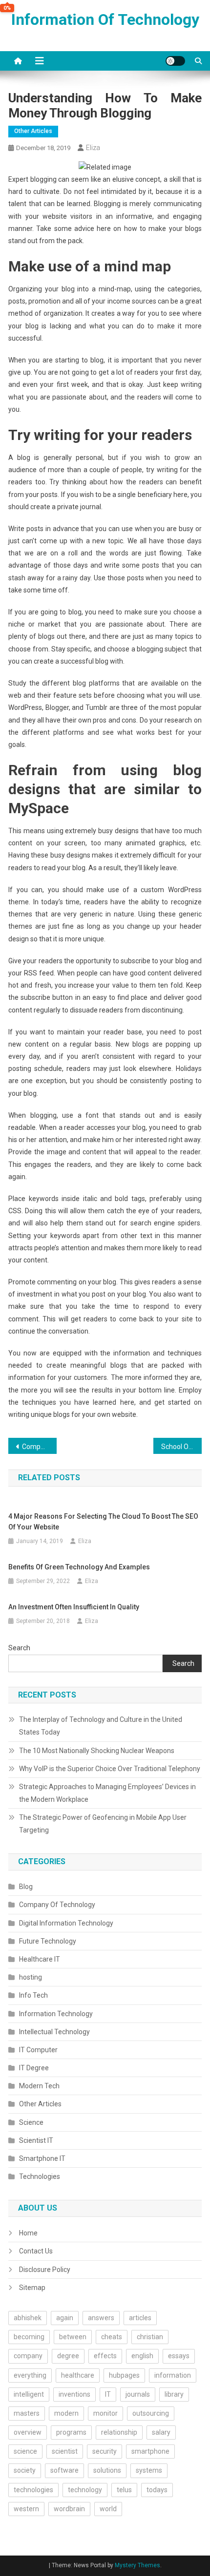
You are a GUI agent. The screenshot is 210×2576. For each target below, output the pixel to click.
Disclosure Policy (45, 2270)
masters (27, 2413)
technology (85, 2490)
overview (28, 2432)
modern (66, 2413)
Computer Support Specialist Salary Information (39, 1447)
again (65, 2318)
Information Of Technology (105, 19)
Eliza (93, 148)
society (25, 2470)
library (174, 2394)
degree (68, 2356)
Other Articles (33, 131)
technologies (33, 2490)
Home (28, 2233)
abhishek (28, 2318)
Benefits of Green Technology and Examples (79, 1567)
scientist (65, 2451)
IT (108, 2394)
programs (71, 2432)
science (25, 2451)
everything (30, 2375)
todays (157, 2490)
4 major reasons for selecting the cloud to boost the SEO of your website (103, 1522)
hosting (31, 1977)
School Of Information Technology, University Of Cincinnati (181, 1447)
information (173, 2375)
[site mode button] (175, 61)
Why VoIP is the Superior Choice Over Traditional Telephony (110, 1769)
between (73, 2337)
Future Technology (48, 1941)
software (64, 2470)
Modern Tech (39, 2086)
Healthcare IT (40, 1959)
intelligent (29, 2394)
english (142, 2356)
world (108, 2509)
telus (124, 2490)
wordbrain (69, 2509)
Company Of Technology (57, 1905)
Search (19, 1648)
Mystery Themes (137, 2565)
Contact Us (36, 2251)
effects (105, 2356)
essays (179, 2356)
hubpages (124, 2375)
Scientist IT (36, 2140)
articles (140, 2318)
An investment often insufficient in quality (74, 1607)
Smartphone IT (42, 2158)
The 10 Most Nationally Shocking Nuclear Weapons (97, 1751)
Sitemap (32, 2288)
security (105, 2451)
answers (101, 2318)
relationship (119, 2432)
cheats (112, 2337)
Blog (26, 1887)
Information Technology (56, 2014)
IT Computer (38, 2050)
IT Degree (34, 2068)
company (28, 2356)
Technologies (40, 2176)
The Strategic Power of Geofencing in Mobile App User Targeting (103, 1824)
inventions (74, 2394)
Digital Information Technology (66, 1923)
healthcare (78, 2375)
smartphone (150, 2451)
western (26, 2509)
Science (31, 2122)
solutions (107, 2470)
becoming (29, 2337)
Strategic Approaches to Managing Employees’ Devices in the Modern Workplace (107, 1793)
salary (161, 2432)
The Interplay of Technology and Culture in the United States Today (101, 1726)
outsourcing (151, 2413)
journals (138, 2394)
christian (150, 2337)
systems (149, 2470)
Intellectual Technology (54, 2032)
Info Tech (33, 1995)
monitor (105, 2413)
